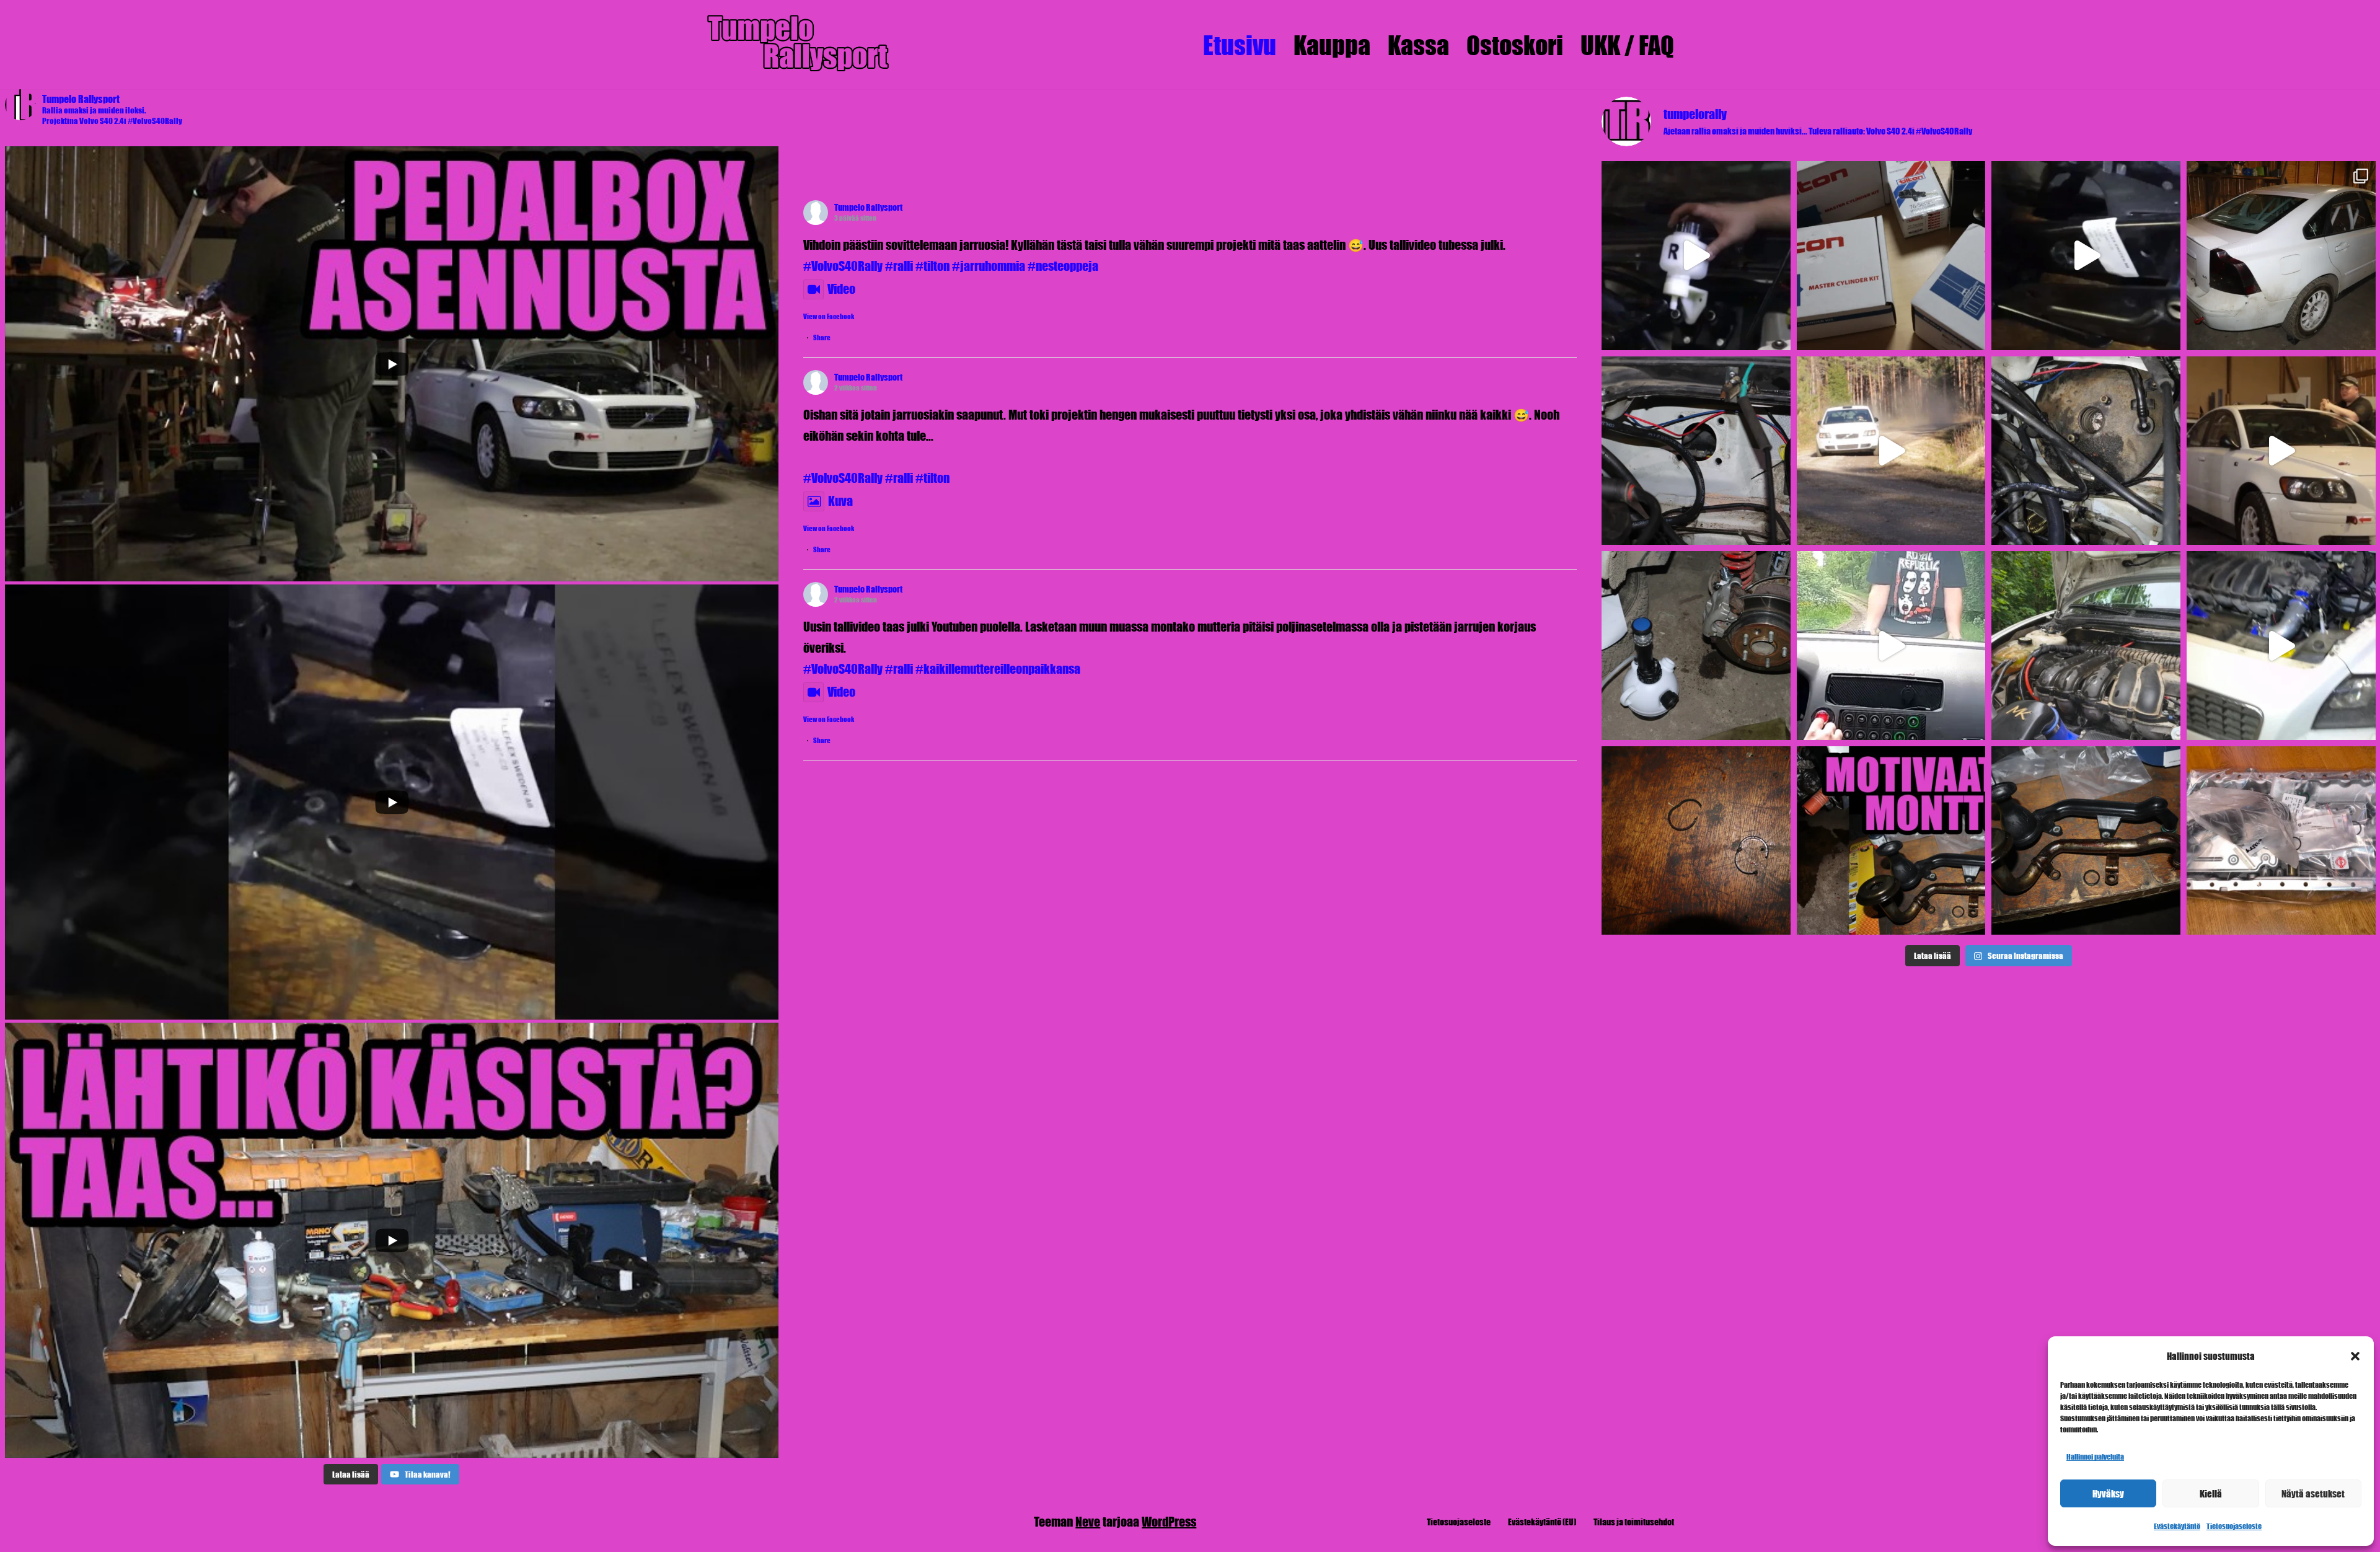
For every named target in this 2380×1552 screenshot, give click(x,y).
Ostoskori (1515, 45)
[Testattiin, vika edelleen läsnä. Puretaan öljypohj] (1891, 841)
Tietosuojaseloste (2234, 1526)
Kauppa (1332, 45)
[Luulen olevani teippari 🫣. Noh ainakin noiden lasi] (2281, 256)
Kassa (1418, 45)
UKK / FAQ (1627, 45)
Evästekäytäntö (2177, 1526)
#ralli (899, 266)
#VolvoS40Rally (843, 266)
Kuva (840, 500)
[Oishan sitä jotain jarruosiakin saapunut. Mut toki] (1891, 256)
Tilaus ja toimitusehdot (1634, 1522)
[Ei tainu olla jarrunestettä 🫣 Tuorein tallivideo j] (1891, 646)
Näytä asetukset (2313, 1493)
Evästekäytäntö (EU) (1542, 1522)
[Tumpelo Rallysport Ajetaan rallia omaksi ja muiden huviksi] (796, 45)
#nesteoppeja (1063, 266)
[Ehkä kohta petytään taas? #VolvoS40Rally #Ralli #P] (2281, 646)
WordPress (1169, 1521)
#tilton (932, 266)
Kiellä (2211, 1493)
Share (822, 337)
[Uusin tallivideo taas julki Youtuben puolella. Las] (2086, 256)
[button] (2355, 1356)
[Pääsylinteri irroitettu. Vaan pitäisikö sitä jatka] (2086, 451)
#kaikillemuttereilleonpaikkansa (998, 668)
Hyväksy (2108, 1493)
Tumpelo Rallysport (868, 207)
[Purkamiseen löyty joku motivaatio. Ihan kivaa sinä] (1696, 841)
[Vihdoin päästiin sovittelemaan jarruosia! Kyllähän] (1696, 256)
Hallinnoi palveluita (2095, 1457)
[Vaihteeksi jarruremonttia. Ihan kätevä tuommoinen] (1696, 646)
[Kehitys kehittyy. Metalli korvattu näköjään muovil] (2086, 841)
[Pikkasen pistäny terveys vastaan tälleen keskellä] (1696, 451)
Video (841, 289)
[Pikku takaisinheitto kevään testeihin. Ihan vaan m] (1891, 451)
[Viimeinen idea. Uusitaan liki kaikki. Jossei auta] (2281, 841)
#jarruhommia (989, 266)
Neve (1088, 1521)
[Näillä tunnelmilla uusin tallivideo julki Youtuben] (2281, 451)
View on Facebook (829, 316)
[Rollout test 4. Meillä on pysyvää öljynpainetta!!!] (2086, 646)
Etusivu (1240, 45)
